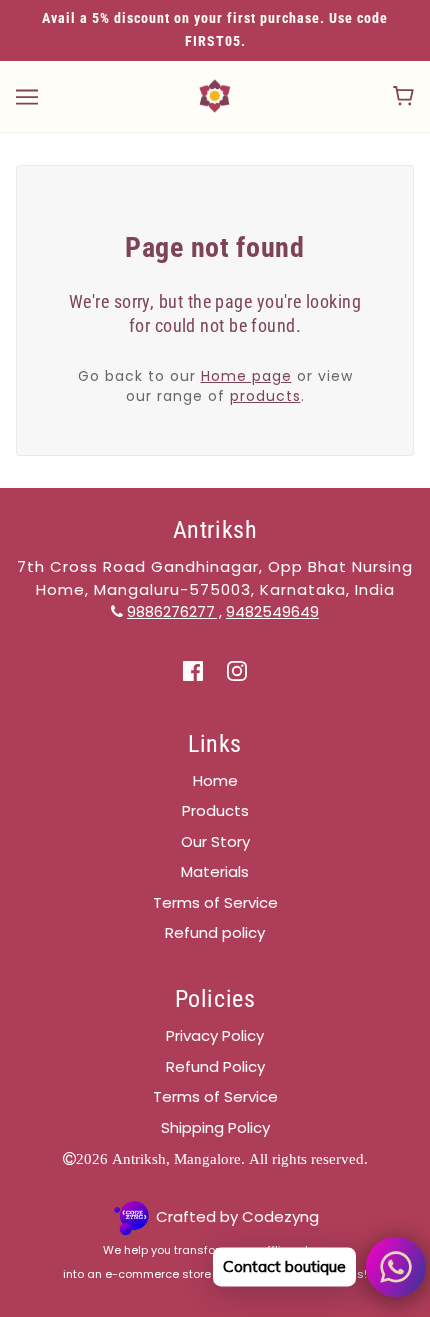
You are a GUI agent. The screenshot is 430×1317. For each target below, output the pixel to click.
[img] (193, 670)
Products (215, 810)
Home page (246, 376)
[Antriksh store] (215, 94)
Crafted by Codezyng (237, 1216)
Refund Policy (215, 1066)
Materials (215, 871)
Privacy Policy (215, 1035)
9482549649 (272, 611)
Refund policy (215, 932)
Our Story (215, 841)
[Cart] (403, 96)
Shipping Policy (215, 1127)
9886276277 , (174, 611)
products (265, 396)
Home (215, 780)
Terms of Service (215, 902)
